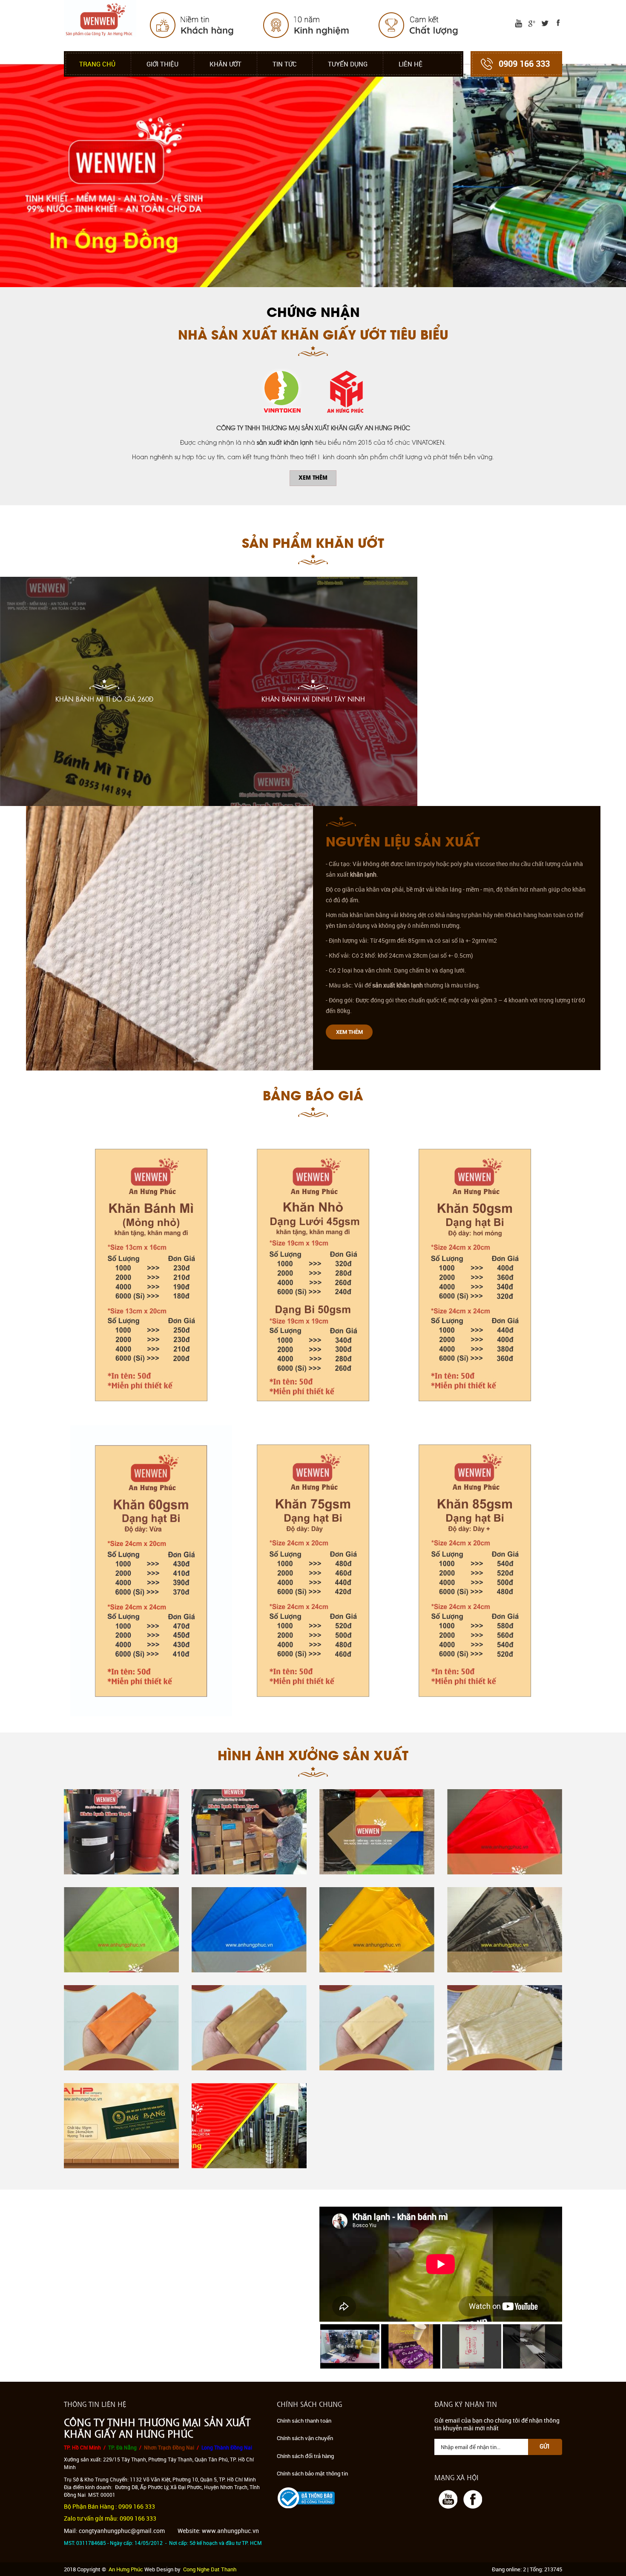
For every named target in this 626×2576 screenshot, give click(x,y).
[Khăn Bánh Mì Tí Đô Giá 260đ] (104, 691)
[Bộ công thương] (306, 2497)
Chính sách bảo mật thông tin (312, 2473)
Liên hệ (411, 64)
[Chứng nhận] (313, 392)
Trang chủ (97, 64)
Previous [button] (321, 2346)
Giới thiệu (162, 64)
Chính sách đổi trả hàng (305, 2456)
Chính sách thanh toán (304, 2421)
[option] (350, 2346)
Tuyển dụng (348, 64)
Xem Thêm (313, 478)
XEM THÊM (349, 1032)
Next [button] (560, 2346)
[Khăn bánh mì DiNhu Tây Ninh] (313, 691)
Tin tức (285, 64)
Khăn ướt (225, 64)
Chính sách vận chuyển (305, 2438)
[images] (517, 23)
